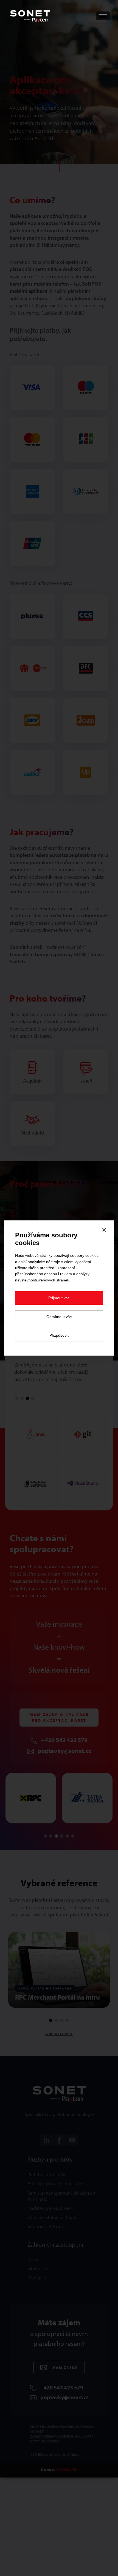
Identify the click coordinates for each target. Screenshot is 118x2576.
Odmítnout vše (59, 1317)
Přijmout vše (59, 1298)
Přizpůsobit (59, 1335)
